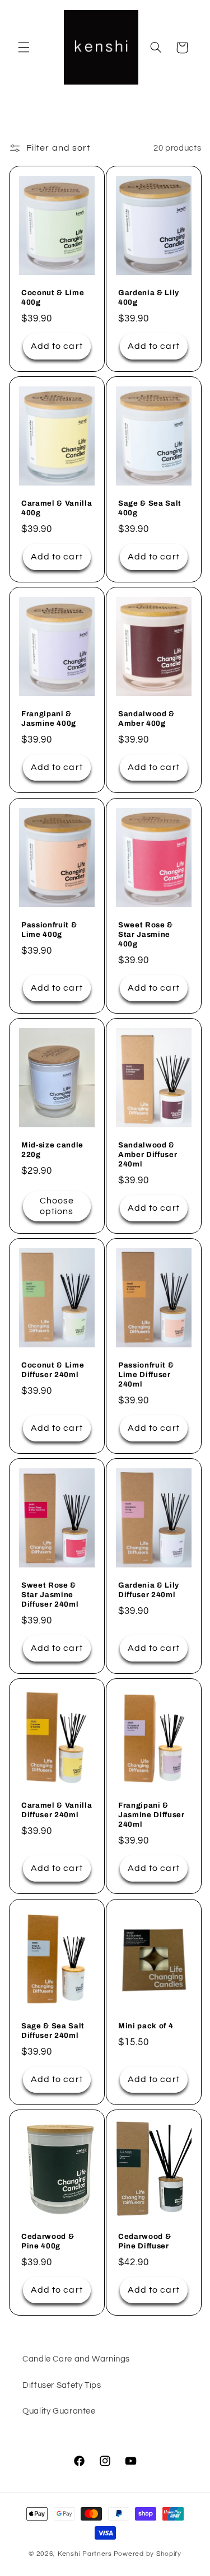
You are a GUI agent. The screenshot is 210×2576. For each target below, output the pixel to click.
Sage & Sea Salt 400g (150, 508)
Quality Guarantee (59, 2411)
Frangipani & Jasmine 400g (49, 719)
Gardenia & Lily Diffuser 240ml (149, 1590)
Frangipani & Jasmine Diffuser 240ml (151, 1815)
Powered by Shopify (148, 2554)
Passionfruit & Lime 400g (49, 930)
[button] (24, 48)
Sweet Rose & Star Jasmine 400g (146, 934)
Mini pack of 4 (146, 2026)
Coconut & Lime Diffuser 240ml (53, 1370)
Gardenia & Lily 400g (149, 297)
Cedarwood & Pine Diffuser (144, 2241)
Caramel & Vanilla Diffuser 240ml (57, 1810)
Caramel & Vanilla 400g (57, 508)
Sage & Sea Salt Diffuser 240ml (53, 2031)
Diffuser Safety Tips (62, 2385)
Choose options (56, 1206)
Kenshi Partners (85, 2554)
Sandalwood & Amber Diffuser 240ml (148, 1154)
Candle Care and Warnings (76, 2359)
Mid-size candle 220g (52, 1150)
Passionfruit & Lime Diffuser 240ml (146, 1375)
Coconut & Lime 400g (53, 297)
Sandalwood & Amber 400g (146, 719)
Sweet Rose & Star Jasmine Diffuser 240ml (50, 1595)
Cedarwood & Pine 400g (48, 2241)
